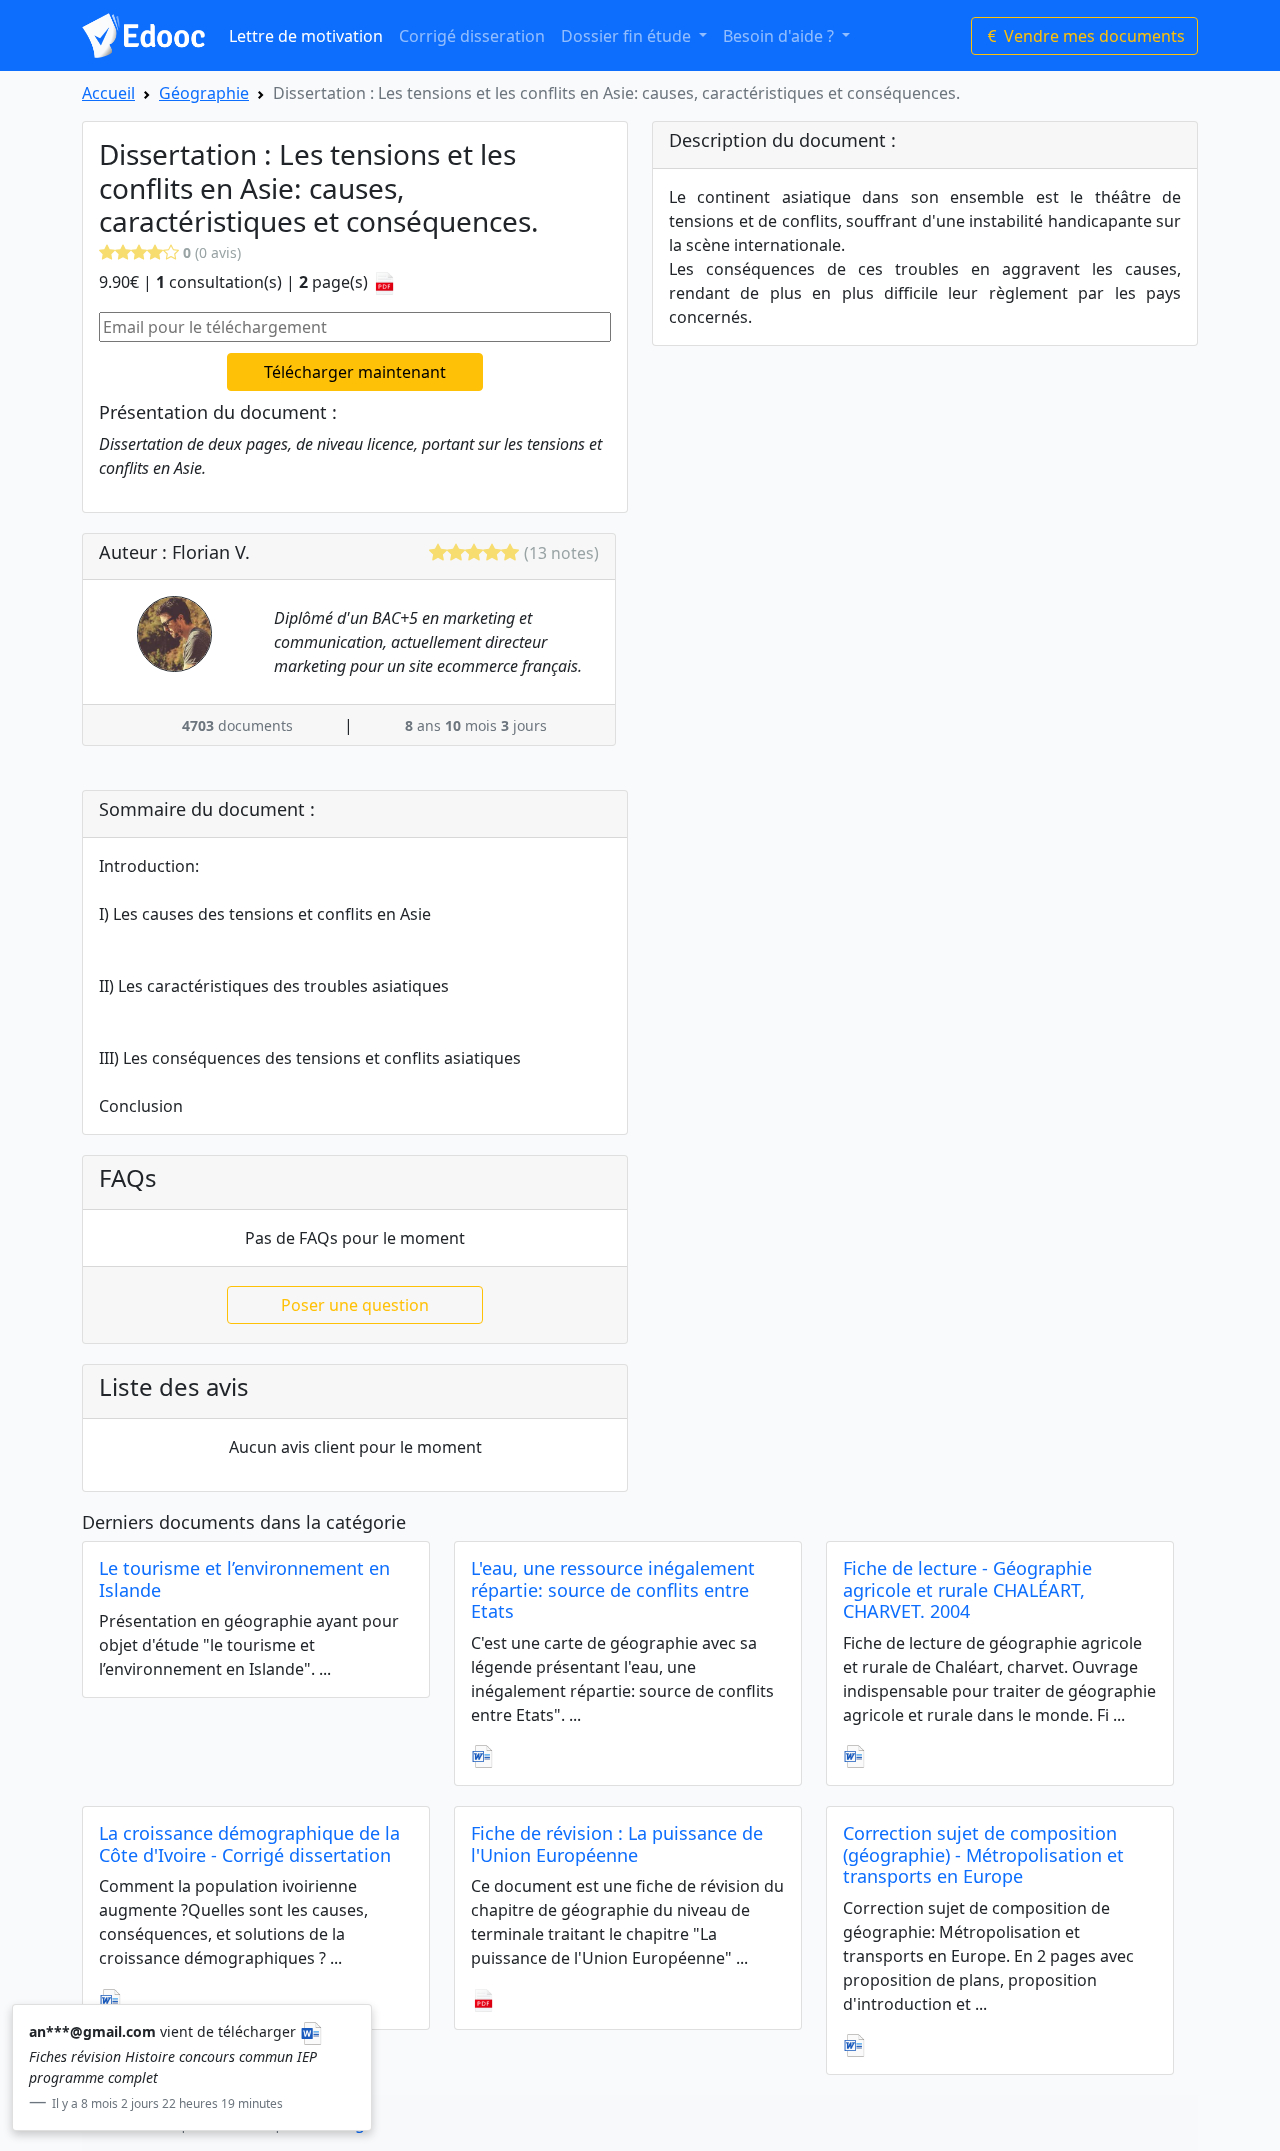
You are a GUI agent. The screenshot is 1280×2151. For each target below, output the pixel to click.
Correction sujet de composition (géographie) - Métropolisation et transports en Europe (983, 1854)
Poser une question (355, 1305)
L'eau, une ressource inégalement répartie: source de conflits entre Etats (613, 1589)
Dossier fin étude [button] (628, 36)
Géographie (204, 93)
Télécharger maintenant (355, 372)
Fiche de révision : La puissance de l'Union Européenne (617, 1844)
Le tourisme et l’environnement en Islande (244, 1579)
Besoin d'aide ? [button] (780, 36)
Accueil (108, 93)
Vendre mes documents (1092, 36)
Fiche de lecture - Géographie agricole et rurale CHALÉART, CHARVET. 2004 (967, 1589)
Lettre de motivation (306, 36)
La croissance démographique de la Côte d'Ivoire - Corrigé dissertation (249, 1844)
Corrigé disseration (472, 36)
